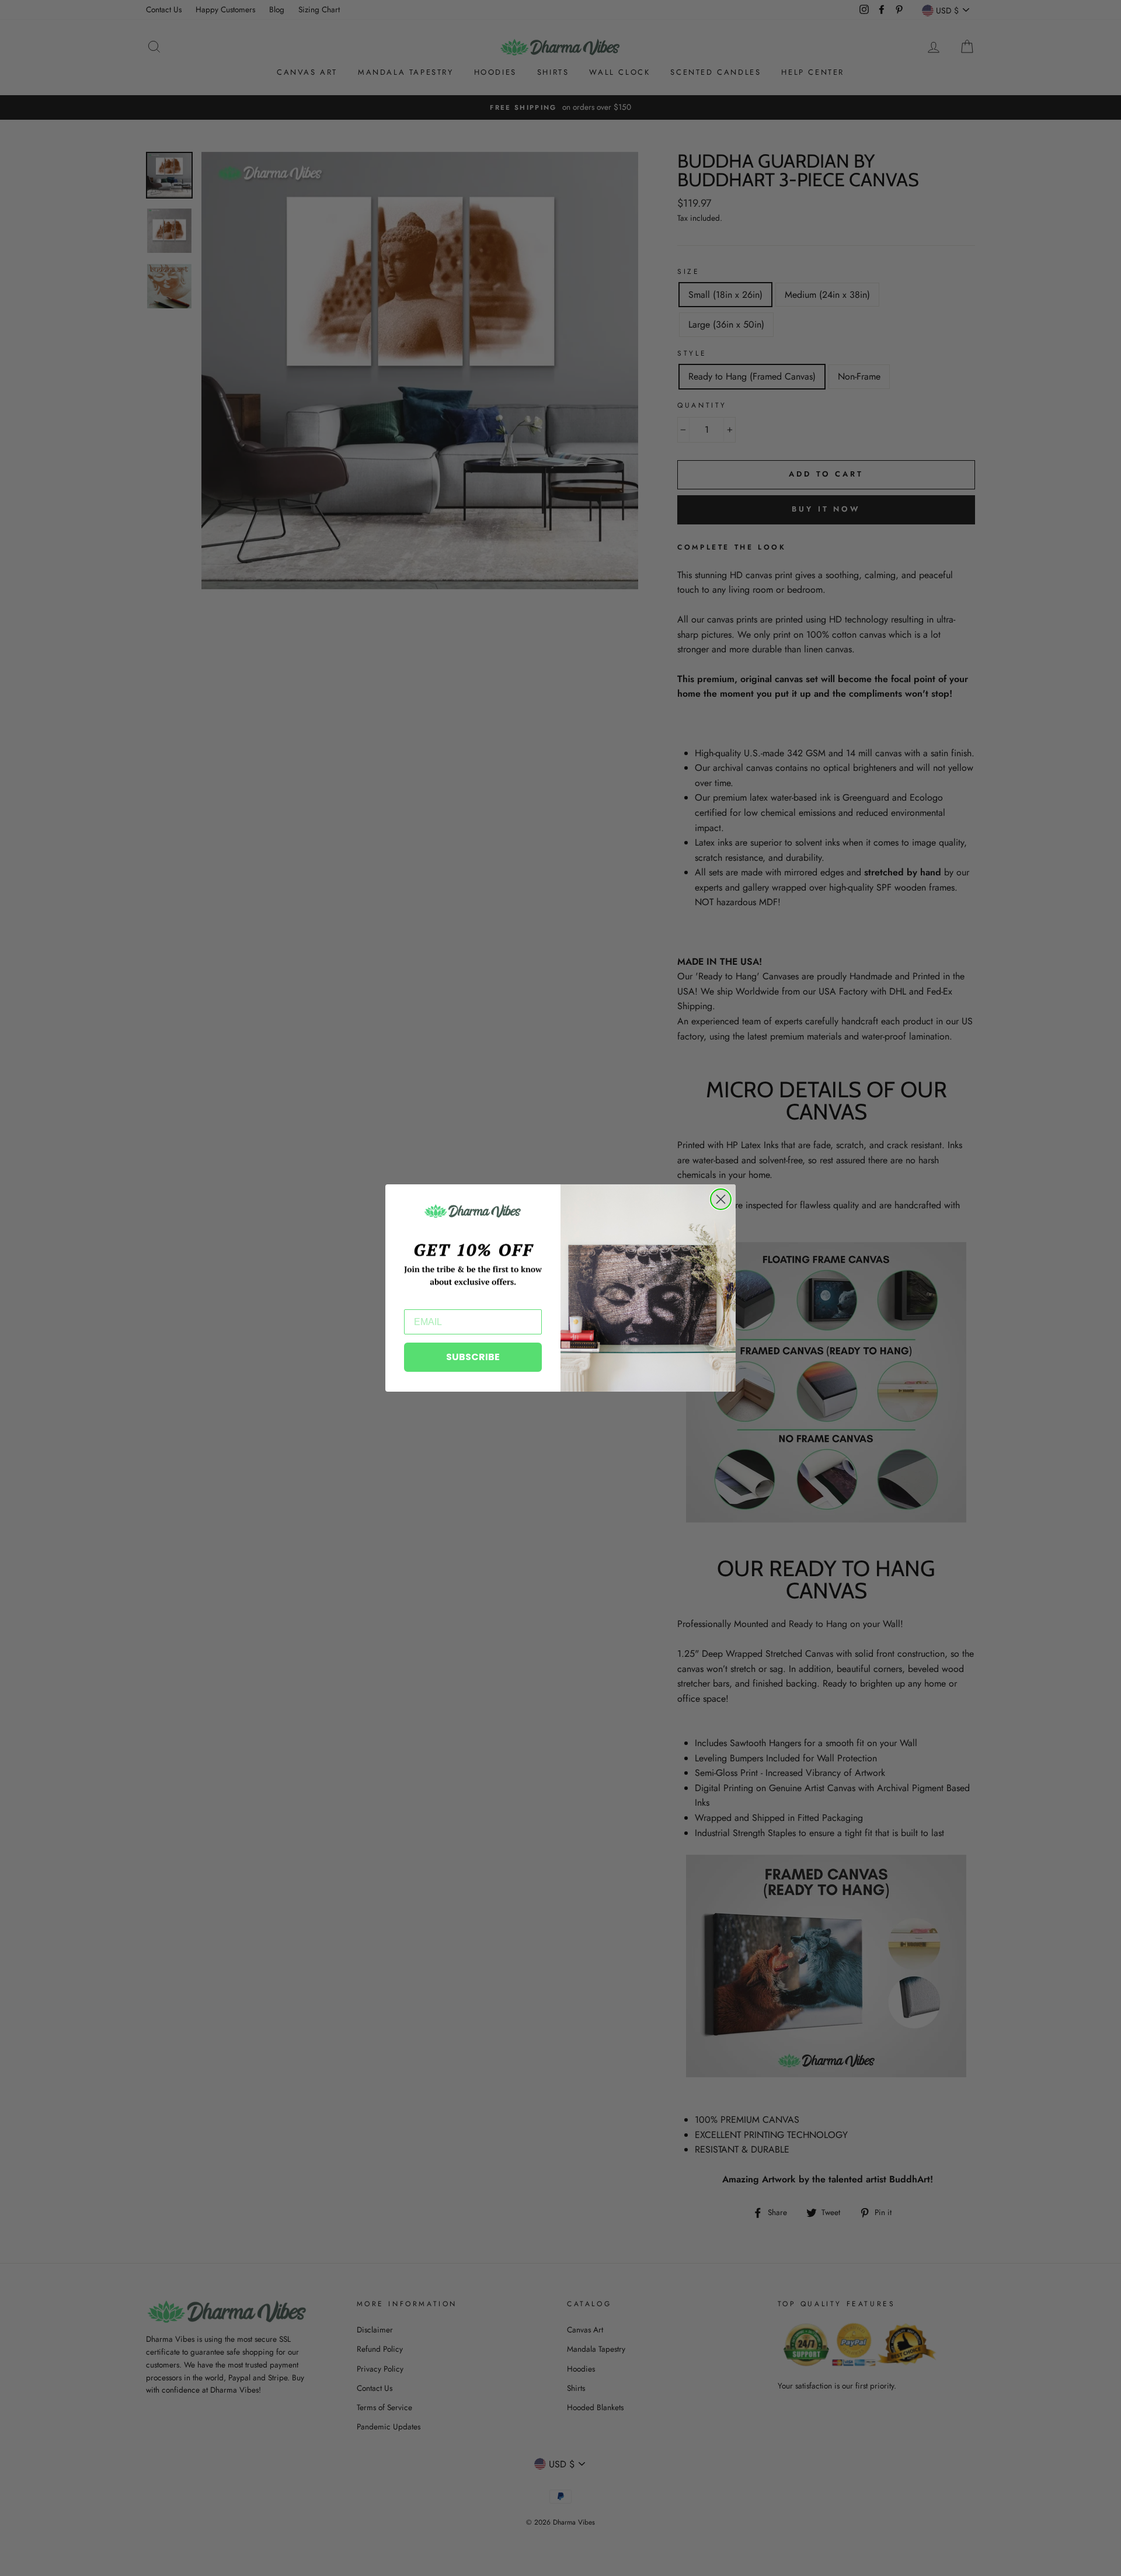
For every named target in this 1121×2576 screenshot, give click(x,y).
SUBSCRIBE (473, 1357)
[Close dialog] (721, 1199)
